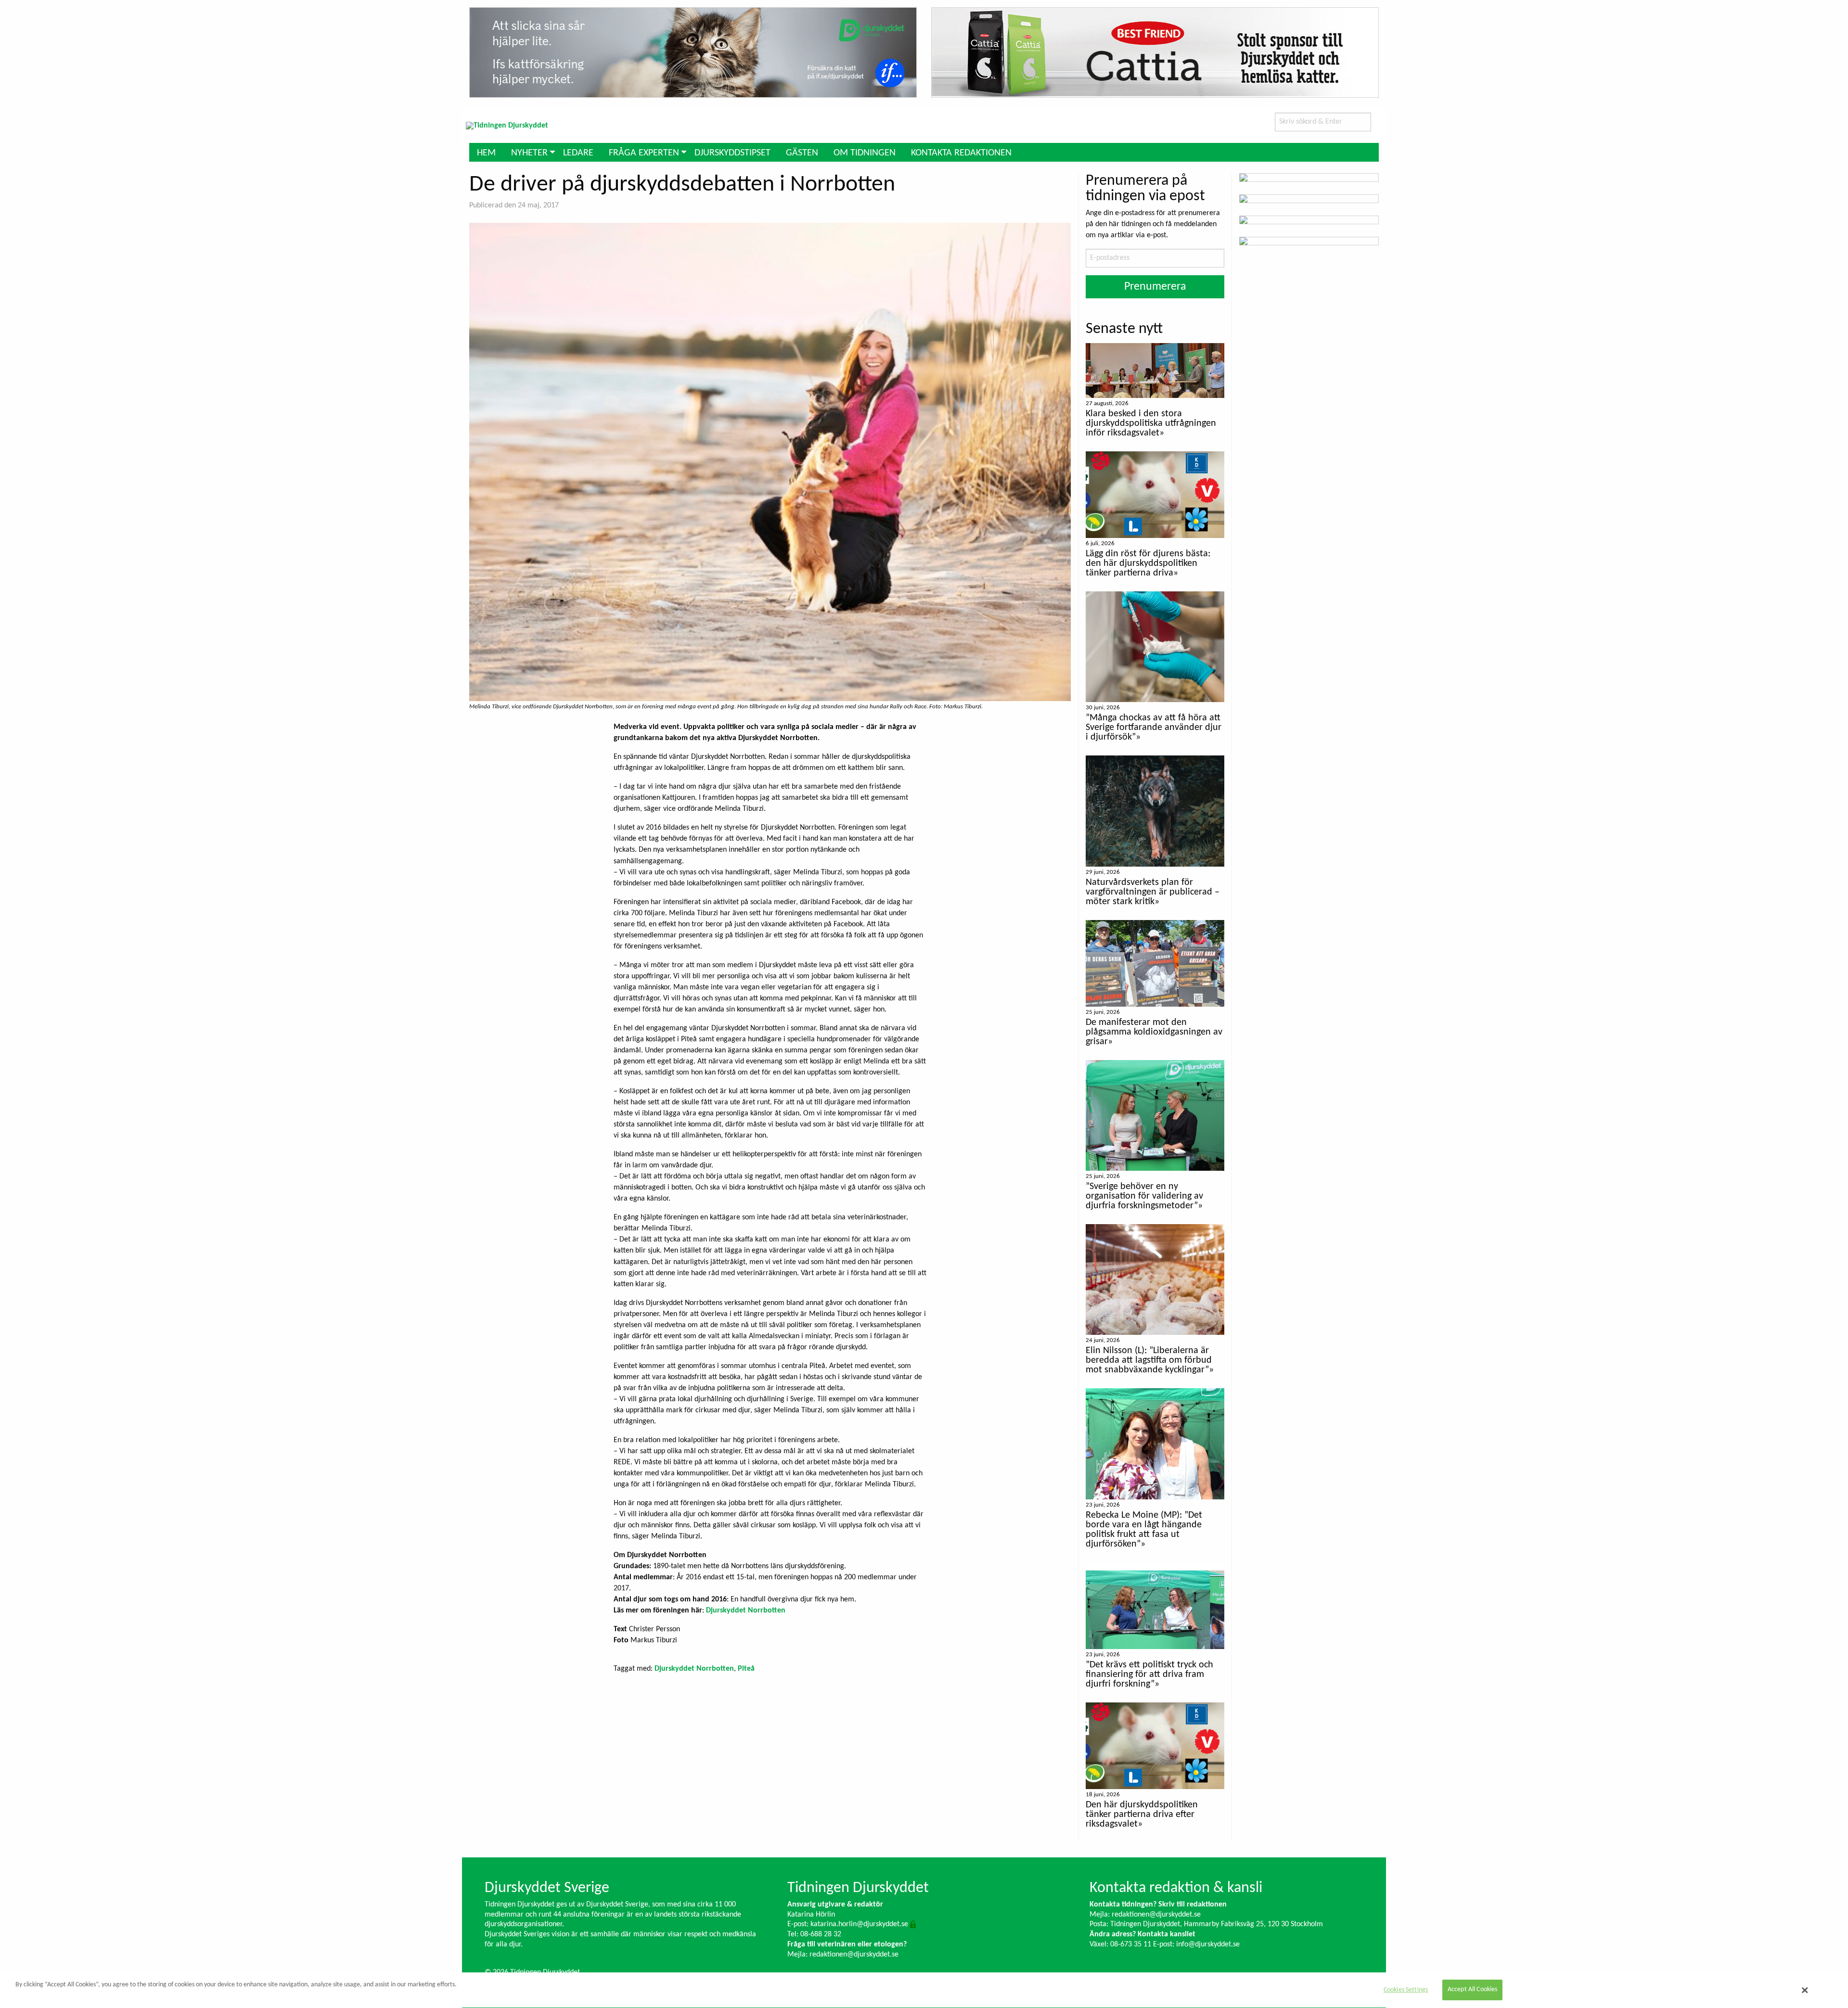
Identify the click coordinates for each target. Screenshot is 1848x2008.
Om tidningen (865, 153)
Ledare (578, 153)
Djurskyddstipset (732, 153)
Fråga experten (644, 153)
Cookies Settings (1406, 1990)
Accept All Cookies (1473, 1990)
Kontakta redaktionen (961, 153)
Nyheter (529, 153)
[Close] (1805, 1990)
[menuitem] (486, 152)
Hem (486, 153)
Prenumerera (1155, 287)
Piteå (746, 1669)
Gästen (802, 153)
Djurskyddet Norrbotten (746, 1611)
